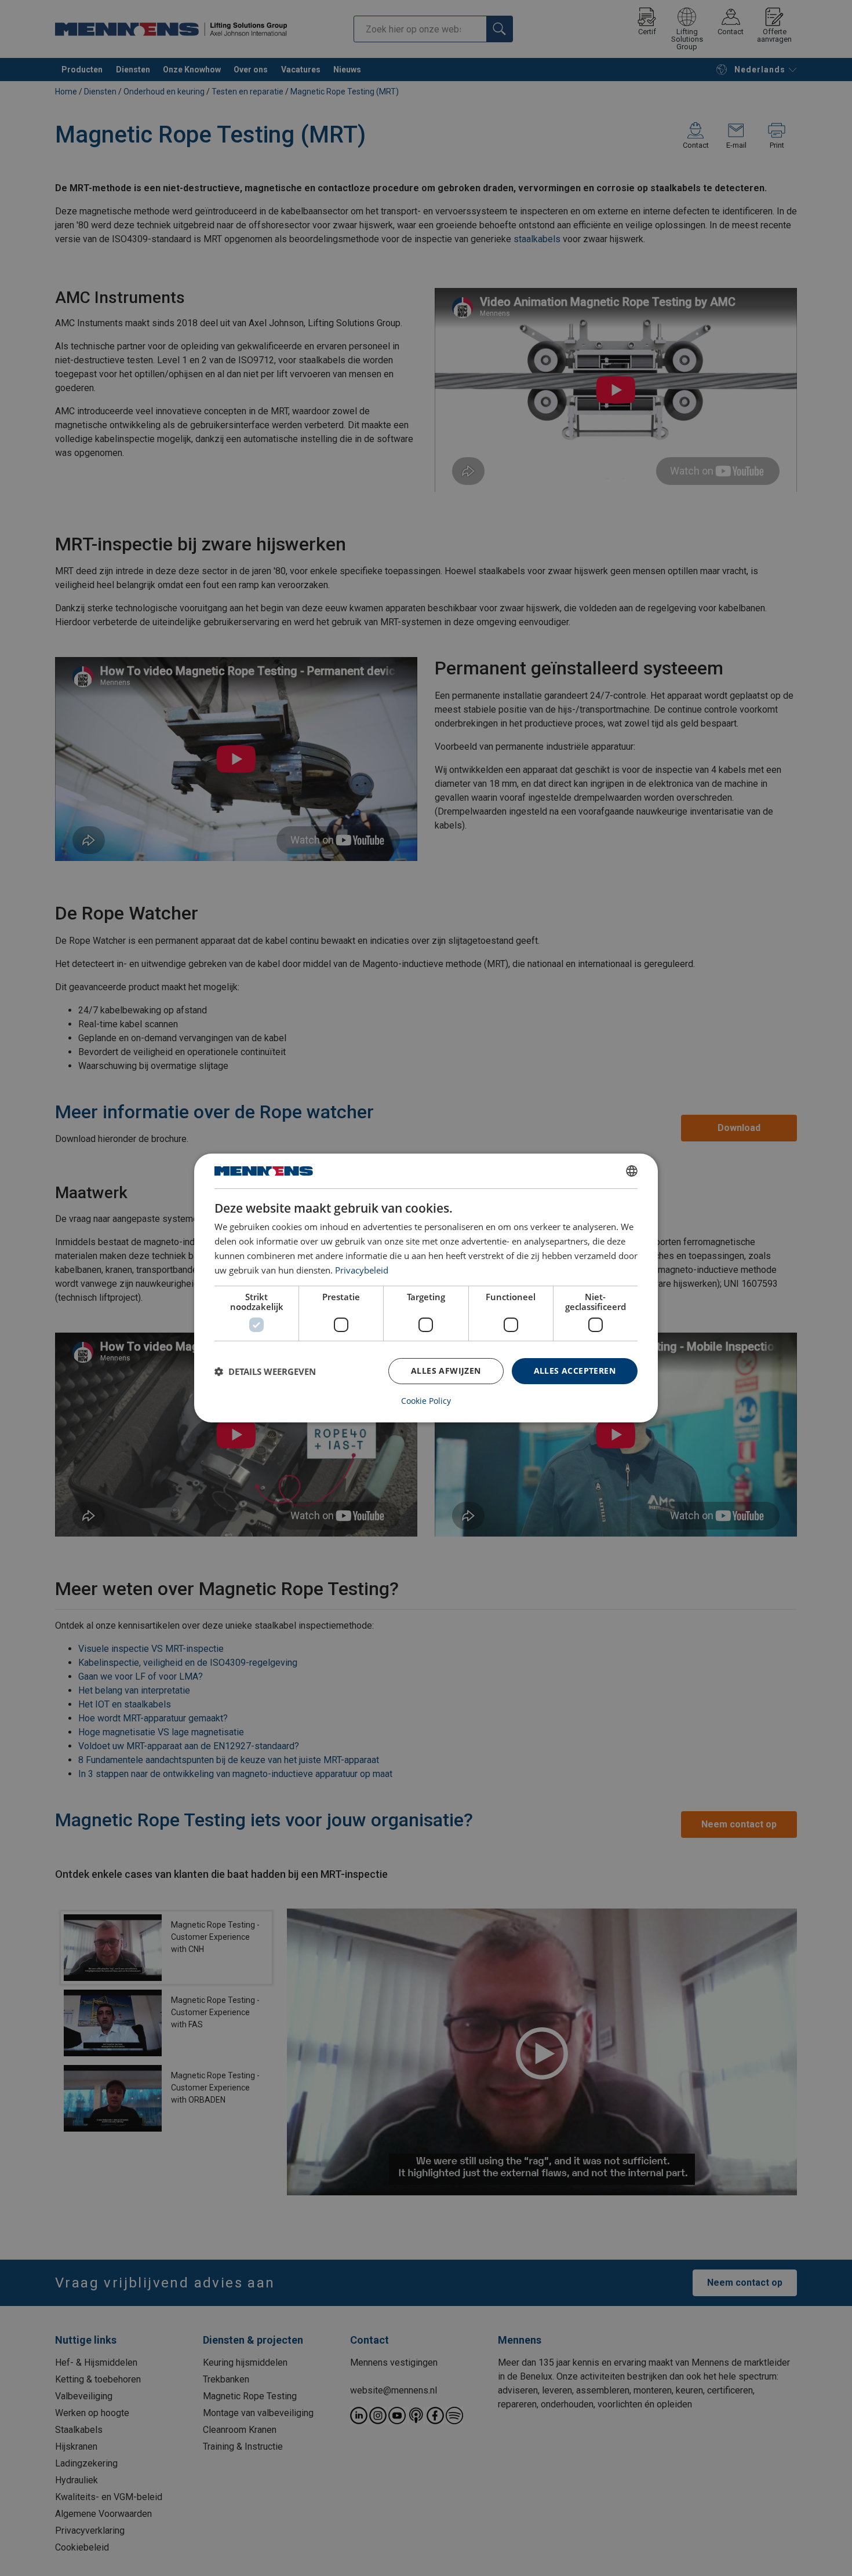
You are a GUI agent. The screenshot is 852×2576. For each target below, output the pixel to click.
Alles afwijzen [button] (446, 1371)
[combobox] (632, 1171)
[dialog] (426, 1288)
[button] (265, 1371)
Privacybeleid (362, 1270)
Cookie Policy (426, 1401)
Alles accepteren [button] (575, 1371)
